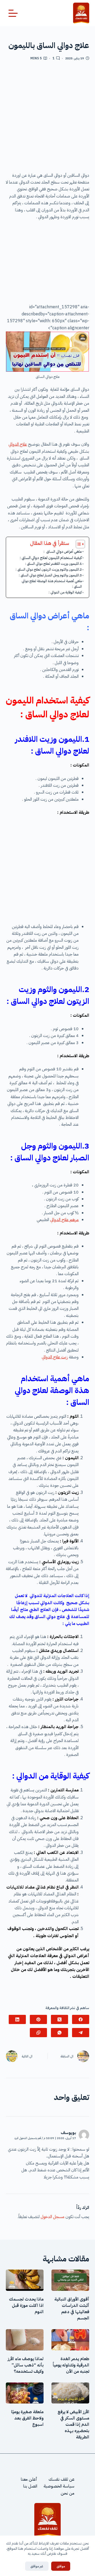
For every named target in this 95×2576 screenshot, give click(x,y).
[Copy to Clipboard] (38, 2033)
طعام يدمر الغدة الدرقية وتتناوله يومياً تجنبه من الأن (71, 2365)
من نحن (68, 2493)
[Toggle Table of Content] (78, 544)
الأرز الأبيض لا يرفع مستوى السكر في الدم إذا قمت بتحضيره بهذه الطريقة (73, 2424)
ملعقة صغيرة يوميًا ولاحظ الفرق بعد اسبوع (27, 2418)
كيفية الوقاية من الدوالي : (65, 592)
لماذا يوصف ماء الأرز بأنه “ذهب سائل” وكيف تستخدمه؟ (26, 2365)
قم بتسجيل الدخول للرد (28, 2138)
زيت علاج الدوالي (55, 1357)
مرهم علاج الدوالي (64, 1220)
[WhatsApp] (60, 2033)
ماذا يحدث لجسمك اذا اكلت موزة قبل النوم (26, 2306)
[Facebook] (81, 2019)
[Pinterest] (38, 2019)
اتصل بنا (30, 2486)
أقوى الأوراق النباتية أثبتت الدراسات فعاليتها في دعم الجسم (72, 2309)
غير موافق (37, 2566)
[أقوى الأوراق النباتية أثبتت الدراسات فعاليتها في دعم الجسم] (70, 2280)
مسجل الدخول (53, 2217)
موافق (61, 2566)
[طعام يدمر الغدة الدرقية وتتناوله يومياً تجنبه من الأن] (70, 2340)
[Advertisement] (47, 118)
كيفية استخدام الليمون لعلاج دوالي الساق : (51, 558)
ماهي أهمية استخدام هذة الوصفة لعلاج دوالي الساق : (52, 584)
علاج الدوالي (18, 444)
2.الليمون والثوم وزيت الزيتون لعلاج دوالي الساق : (49, 569)
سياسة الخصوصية (59, 2486)
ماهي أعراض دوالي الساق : (63, 552)
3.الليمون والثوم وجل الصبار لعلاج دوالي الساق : (50, 575)
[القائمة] (13, 13)
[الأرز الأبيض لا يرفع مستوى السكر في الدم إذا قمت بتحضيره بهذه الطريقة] (70, 2393)
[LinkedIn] (17, 2019)
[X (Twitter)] (60, 2019)
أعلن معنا (29, 2479)
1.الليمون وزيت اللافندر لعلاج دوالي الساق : (53, 564)
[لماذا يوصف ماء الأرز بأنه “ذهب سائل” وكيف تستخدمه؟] (25, 2340)
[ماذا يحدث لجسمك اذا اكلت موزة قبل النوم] (25, 2280)
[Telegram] (81, 2033)
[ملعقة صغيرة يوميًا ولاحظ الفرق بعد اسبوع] (25, 2393)
